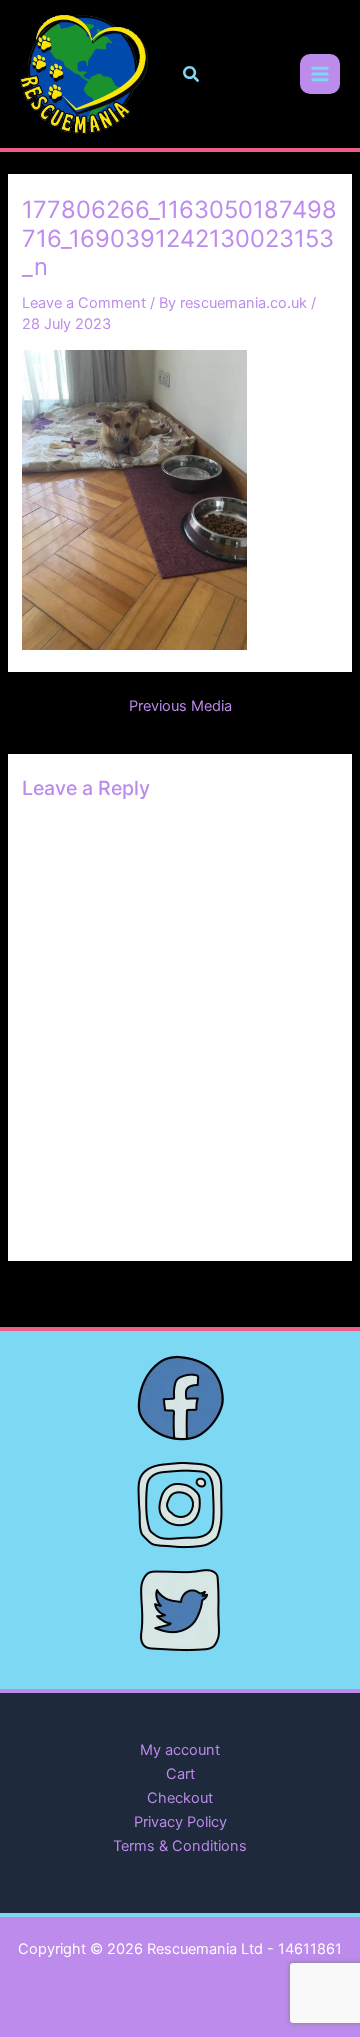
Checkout (180, 1798)
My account (180, 1750)
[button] (192, 74)
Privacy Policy (180, 1822)
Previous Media (180, 706)
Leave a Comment (84, 303)
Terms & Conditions (180, 1846)
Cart (180, 1774)
